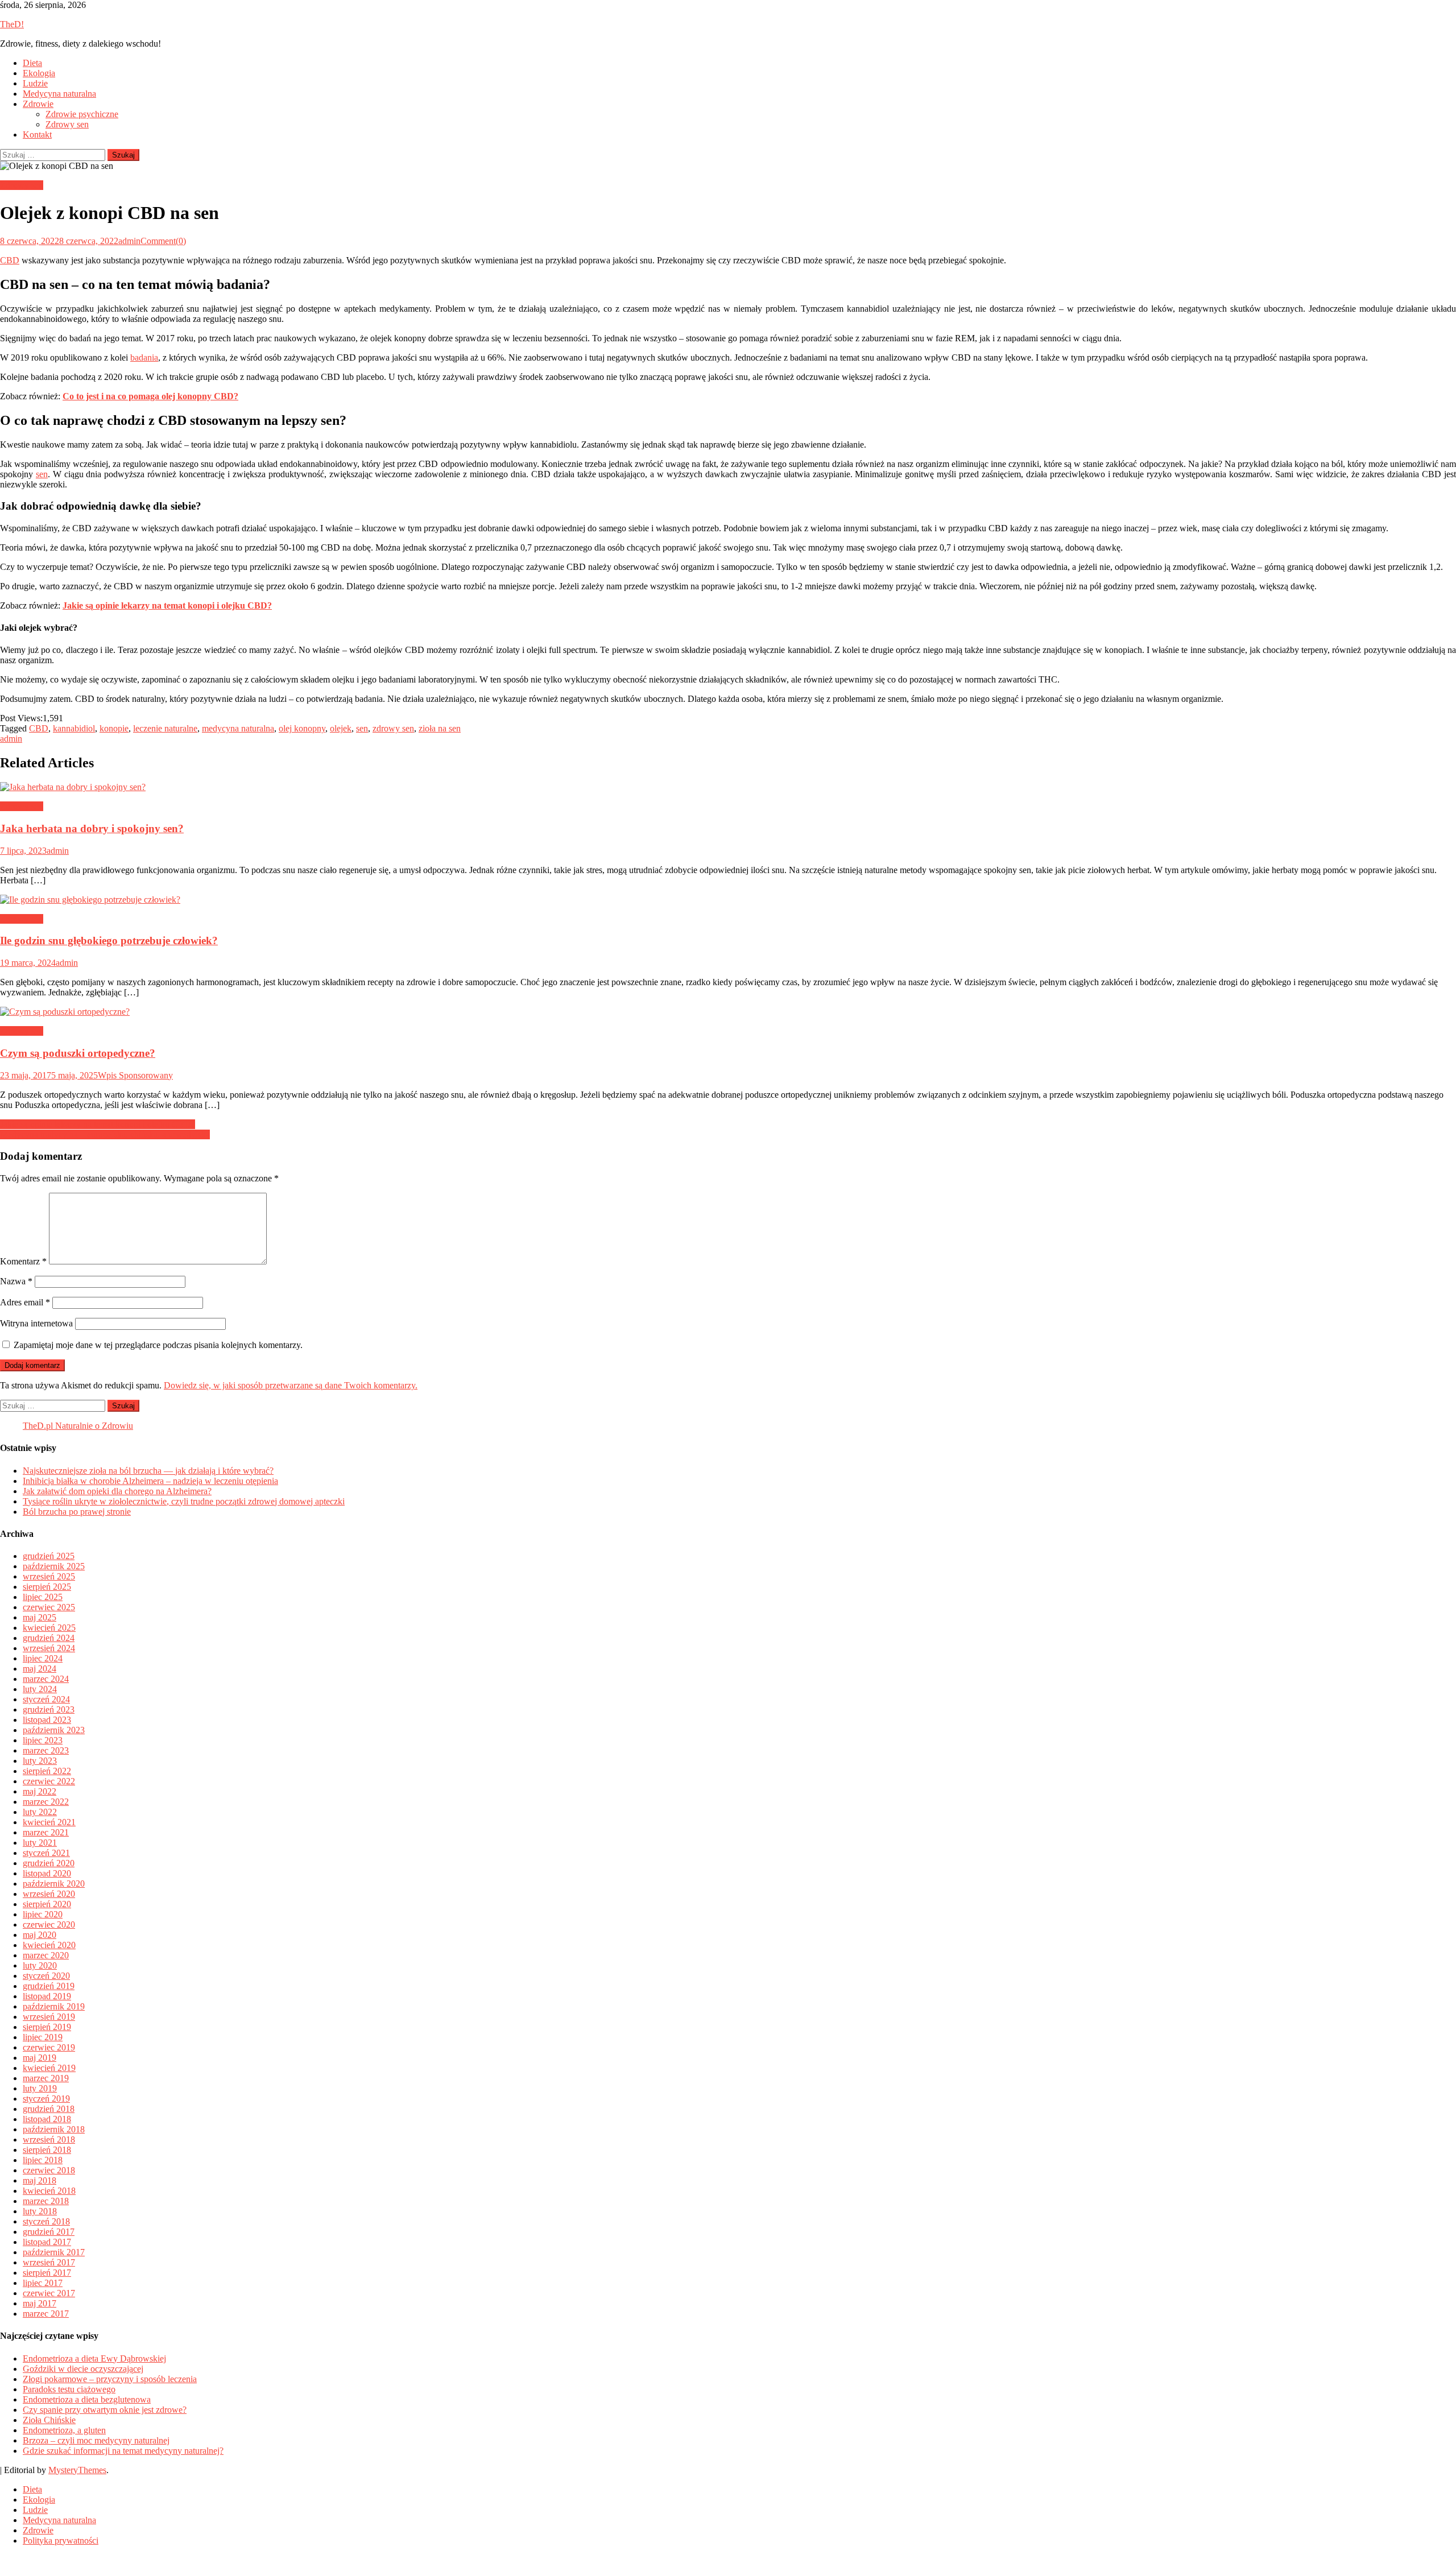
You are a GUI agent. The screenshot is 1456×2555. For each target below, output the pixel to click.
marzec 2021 (46, 1832)
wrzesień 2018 (49, 2139)
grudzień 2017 (49, 2232)
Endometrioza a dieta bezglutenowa (87, 2399)
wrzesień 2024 (49, 1648)
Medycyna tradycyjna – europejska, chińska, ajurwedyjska (105, 1134)
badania (144, 357)
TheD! (12, 24)
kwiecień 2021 (49, 1822)
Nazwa (16, 1281)
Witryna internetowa (36, 1323)
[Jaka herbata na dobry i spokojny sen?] (728, 787)
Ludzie (35, 83)
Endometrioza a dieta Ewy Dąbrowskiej (94, 2358)
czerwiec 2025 (49, 1607)
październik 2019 (54, 2006)
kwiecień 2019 (49, 2068)
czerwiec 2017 (49, 2293)
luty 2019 (40, 2088)
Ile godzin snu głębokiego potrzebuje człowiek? (109, 940)
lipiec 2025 (43, 1597)
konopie (114, 728)
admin (129, 241)
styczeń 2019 (46, 2099)
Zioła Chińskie (49, 2420)
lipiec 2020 (43, 1914)
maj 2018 (40, 2180)
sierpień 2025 (47, 1587)
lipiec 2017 (43, 2283)
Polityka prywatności (61, 2540)
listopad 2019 (47, 1996)
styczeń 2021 (46, 1853)
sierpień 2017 (47, 2273)
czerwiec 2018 (49, 2170)
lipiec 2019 (43, 2037)
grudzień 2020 (49, 1863)
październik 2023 (54, 1730)
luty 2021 (40, 1843)
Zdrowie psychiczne (82, 114)
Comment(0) (163, 241)
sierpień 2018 (47, 2150)
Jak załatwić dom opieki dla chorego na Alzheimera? (117, 1491)
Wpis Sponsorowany (135, 1075)
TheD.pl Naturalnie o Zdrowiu (78, 1426)
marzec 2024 (46, 1679)
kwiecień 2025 (49, 1628)
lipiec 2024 (43, 1658)
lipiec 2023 (43, 1740)
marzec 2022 (46, 1802)
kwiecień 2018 (49, 2191)
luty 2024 (40, 1689)
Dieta (32, 63)
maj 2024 (40, 1669)
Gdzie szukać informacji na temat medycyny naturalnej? (123, 2451)
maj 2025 (40, 1617)
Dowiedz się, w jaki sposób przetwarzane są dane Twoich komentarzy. (291, 1385)
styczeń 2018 (46, 2221)
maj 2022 (40, 1791)
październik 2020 (54, 1884)
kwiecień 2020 (49, 1945)
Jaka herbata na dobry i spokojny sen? (92, 828)
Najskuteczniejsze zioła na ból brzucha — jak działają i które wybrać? (148, 1471)
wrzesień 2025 (49, 1576)
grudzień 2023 (49, 1709)
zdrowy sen (393, 728)
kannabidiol (74, 728)
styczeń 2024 (46, 1699)
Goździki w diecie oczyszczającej (83, 2369)
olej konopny (302, 728)
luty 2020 (40, 1965)
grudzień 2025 (49, 1556)
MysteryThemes (77, 2470)
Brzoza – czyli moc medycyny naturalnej (96, 2440)
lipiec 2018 (43, 2160)
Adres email (25, 1302)
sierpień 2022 (47, 1771)
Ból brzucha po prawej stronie (77, 1512)
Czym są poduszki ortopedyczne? (78, 1053)
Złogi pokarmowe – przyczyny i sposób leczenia (110, 2379)
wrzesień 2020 (49, 1894)
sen (42, 474)
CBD (10, 260)
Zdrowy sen (67, 124)
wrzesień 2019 (49, 2017)
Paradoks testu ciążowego (69, 2389)
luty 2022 (40, 1812)
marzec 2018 (46, 2201)
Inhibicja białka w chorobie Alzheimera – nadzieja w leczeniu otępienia (150, 1481)
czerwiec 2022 (49, 1781)
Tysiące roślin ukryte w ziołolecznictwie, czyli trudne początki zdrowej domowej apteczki (184, 1501)
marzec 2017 (46, 2314)
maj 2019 (40, 2058)
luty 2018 (40, 2211)
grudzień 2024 (49, 1638)
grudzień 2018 (49, 2109)
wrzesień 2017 (49, 2262)
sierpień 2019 (47, 2027)
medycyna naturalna (238, 728)
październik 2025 (54, 1566)
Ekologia (39, 73)
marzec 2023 (46, 1750)
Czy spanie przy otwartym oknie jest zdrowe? (105, 2410)
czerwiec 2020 (49, 1924)
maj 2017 (40, 2303)
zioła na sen (440, 728)
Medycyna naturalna (59, 94)
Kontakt (37, 135)
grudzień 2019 (49, 1986)
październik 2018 (54, 2129)
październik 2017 (54, 2252)
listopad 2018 (47, 2119)
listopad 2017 (47, 2242)
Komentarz (23, 1261)
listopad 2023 (47, 1720)
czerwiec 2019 (49, 2047)
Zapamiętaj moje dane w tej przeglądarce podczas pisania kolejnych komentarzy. (158, 1345)
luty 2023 (40, 1761)
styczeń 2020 (46, 1976)
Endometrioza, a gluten (64, 2430)
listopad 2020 (47, 1873)
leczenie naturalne (165, 728)
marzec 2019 (46, 2078)
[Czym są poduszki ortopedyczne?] (728, 1012)
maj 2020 (40, 1935)
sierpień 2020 (47, 1904)
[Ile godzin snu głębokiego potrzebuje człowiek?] (728, 900)
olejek (341, 728)
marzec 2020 (46, 1955)
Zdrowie (38, 104)
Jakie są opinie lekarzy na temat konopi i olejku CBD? (98, 1124)
